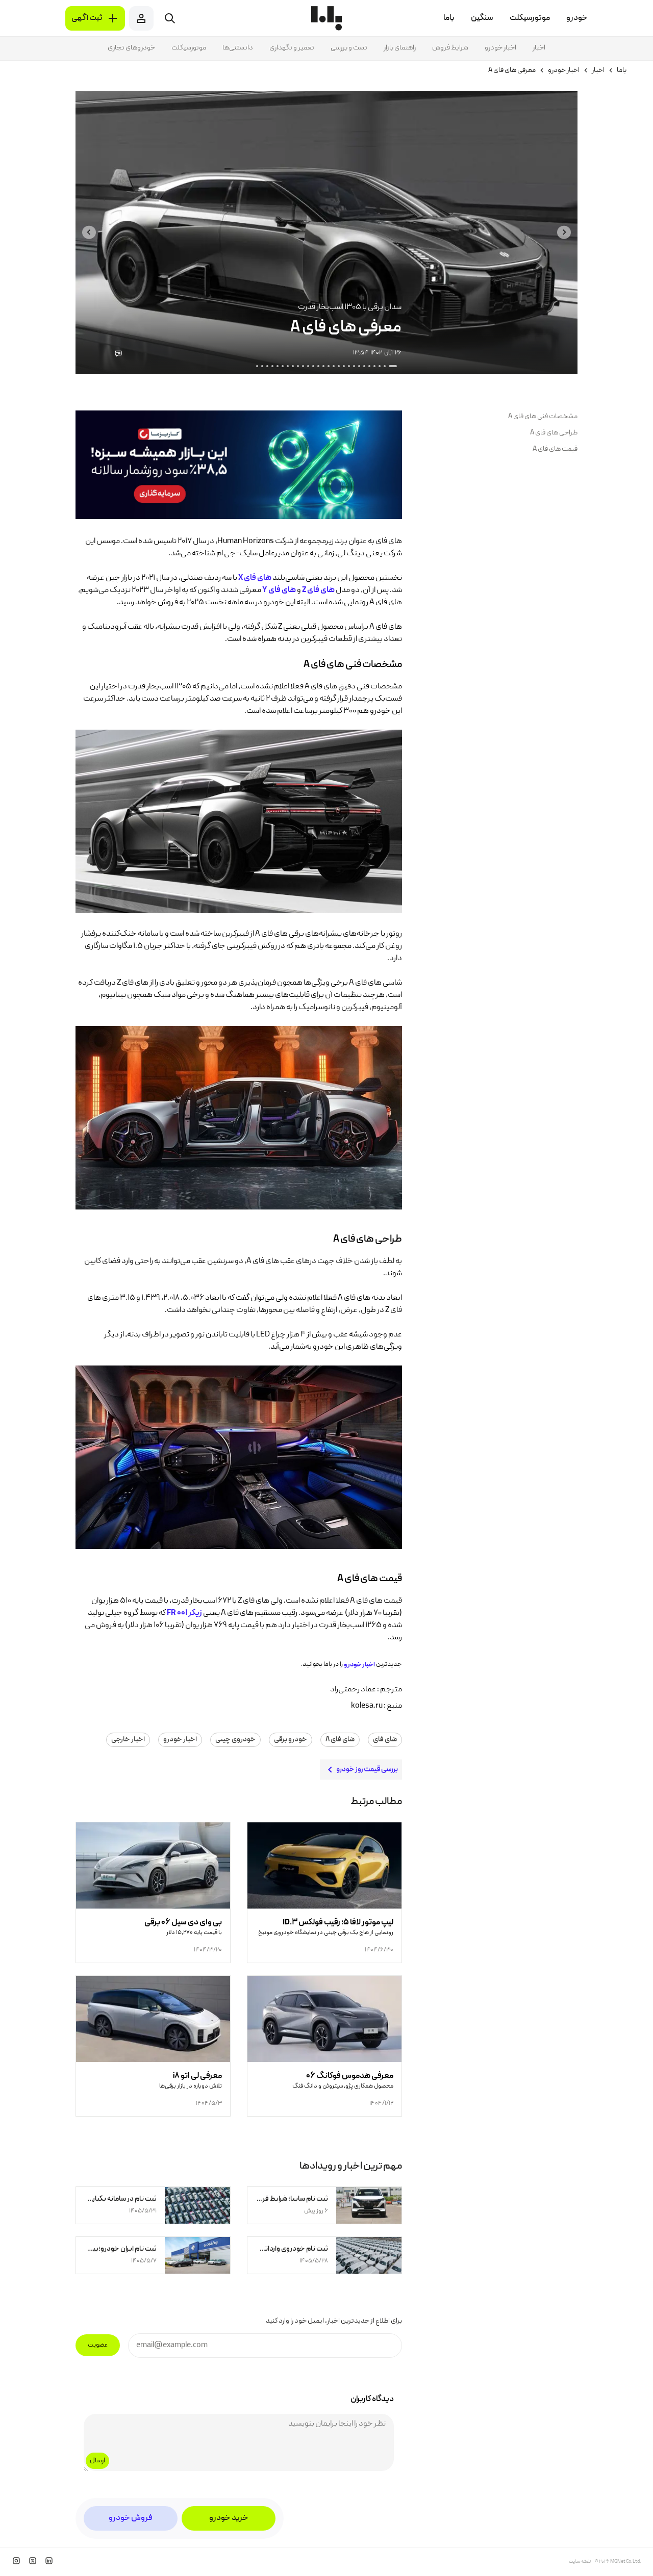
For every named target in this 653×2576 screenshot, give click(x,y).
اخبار (539, 48)
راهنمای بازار (400, 48)
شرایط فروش (450, 48)
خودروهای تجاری (131, 48)
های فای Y (279, 590)
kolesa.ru (367, 1706)
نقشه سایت (580, 2562)
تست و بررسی (349, 48)
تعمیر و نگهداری (292, 48)
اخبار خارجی (128, 1740)
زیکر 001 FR (184, 1613)
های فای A (340, 1740)
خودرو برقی (291, 1740)
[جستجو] (170, 18)
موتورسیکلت (189, 48)
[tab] (393, 366)
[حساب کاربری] (141, 18)
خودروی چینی (235, 1740)
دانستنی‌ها (238, 48)
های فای (385, 1740)
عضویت (98, 2345)
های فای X (255, 578)
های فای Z (318, 590)
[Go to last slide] (564, 232)
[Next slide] (89, 232)
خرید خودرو (229, 2518)
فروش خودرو (131, 2518)
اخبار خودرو (500, 48)
